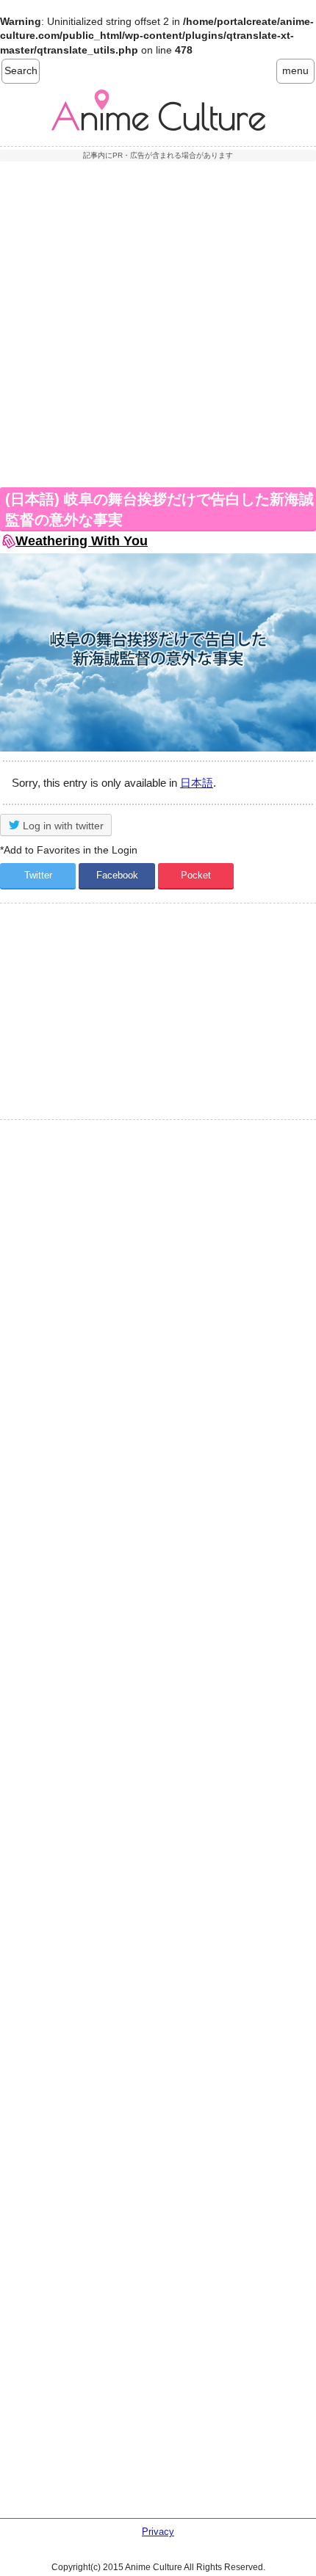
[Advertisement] (158, 322)
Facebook (117, 875)
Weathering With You (82, 541)
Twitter (38, 875)
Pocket (196, 875)
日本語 (197, 783)
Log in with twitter (62, 826)
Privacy (158, 2532)
